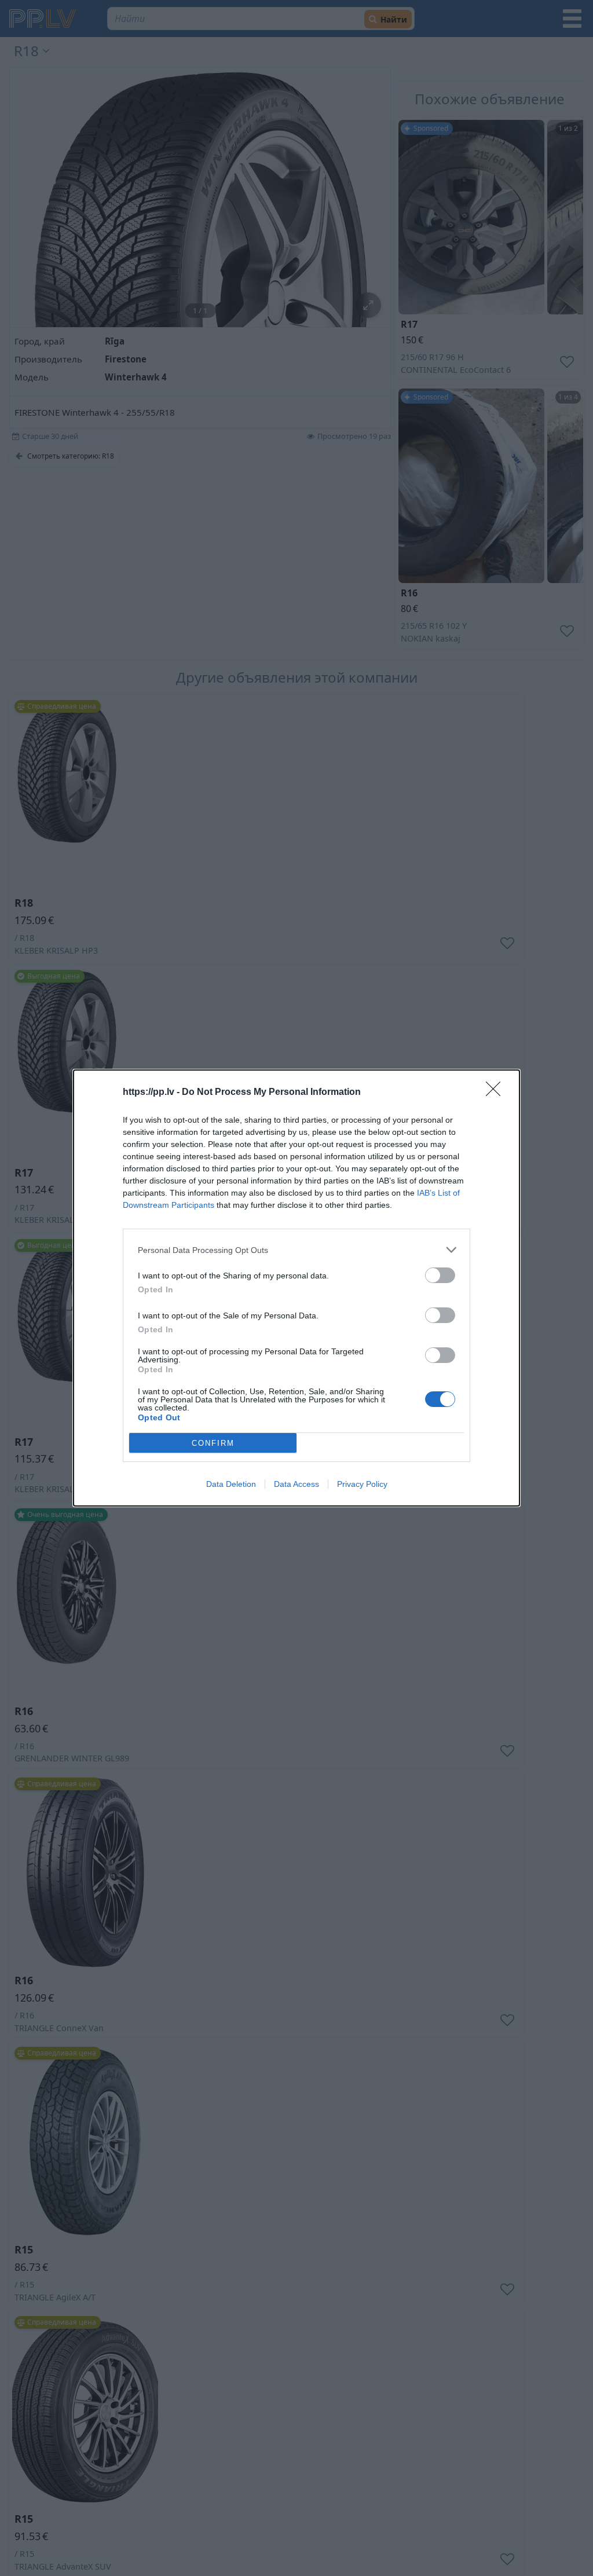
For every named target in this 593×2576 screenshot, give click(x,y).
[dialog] (296, 1288)
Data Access (296, 1484)
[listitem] (296, 1250)
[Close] (497, 1093)
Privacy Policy (362, 1484)
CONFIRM (213, 1443)
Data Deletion (231, 1484)
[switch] (440, 1275)
